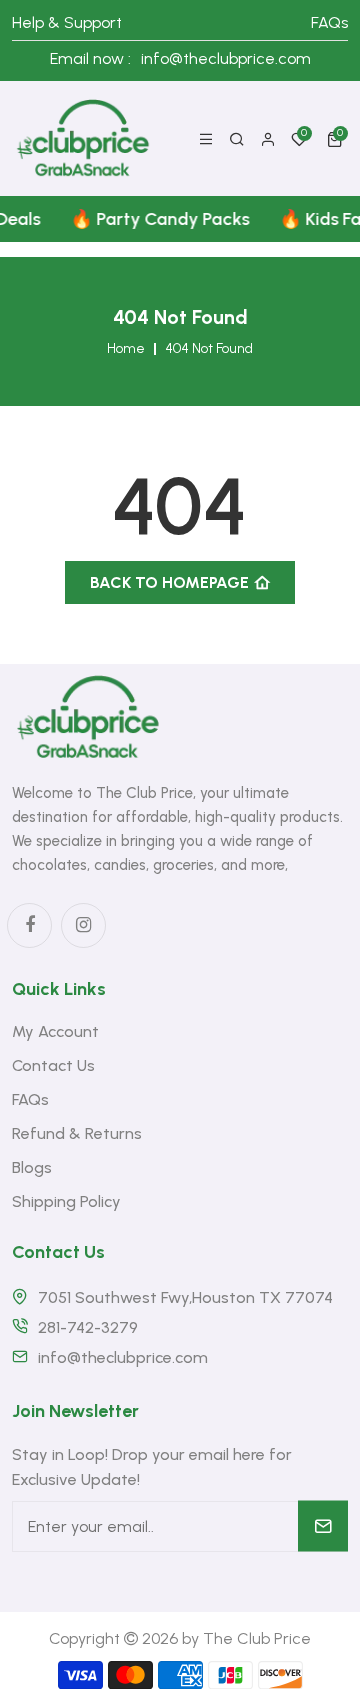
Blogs (32, 1167)
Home (126, 349)
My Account (55, 1031)
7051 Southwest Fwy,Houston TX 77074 (185, 1297)
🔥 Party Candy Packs (154, 219)
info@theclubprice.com (226, 58)
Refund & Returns (77, 1133)
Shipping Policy (66, 1201)
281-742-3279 (88, 1327)
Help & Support (67, 22)
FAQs (329, 22)
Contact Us (53, 1065)
